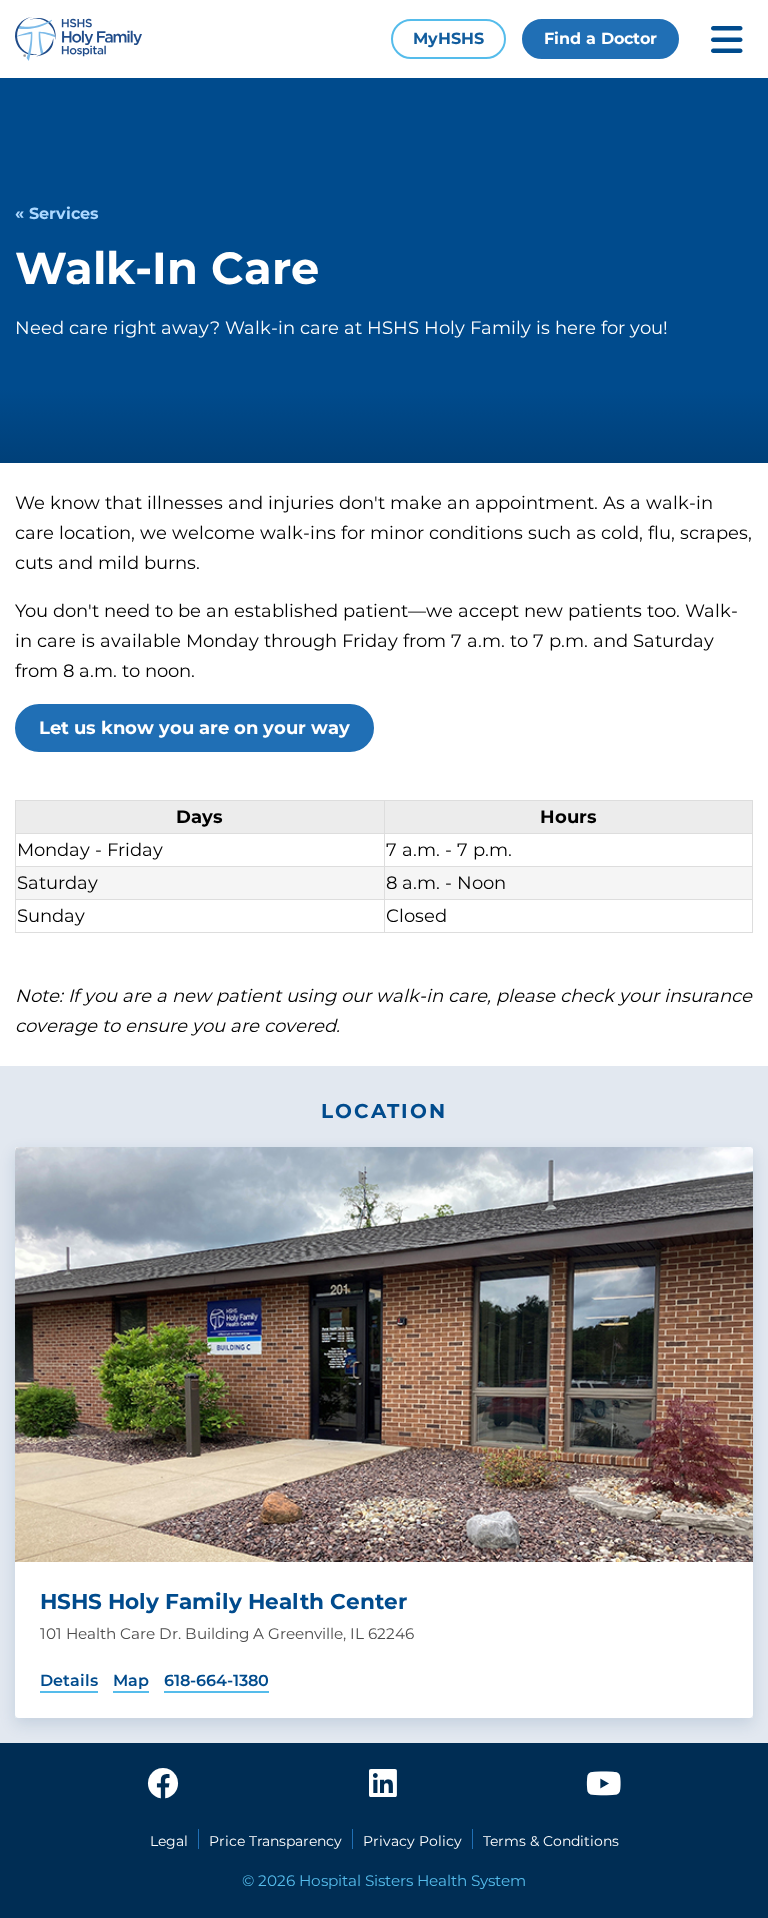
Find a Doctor (600, 38)
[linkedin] (383, 1785)
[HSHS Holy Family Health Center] (384, 1354)
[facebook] (163, 1785)
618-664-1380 (216, 1680)
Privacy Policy (412, 1841)
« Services (57, 213)
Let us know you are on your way (194, 728)
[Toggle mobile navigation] (727, 39)
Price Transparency (275, 1841)
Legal (169, 1841)
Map (131, 1680)
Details (69, 1680)
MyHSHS (448, 38)
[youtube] (603, 1785)
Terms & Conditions (551, 1841)
